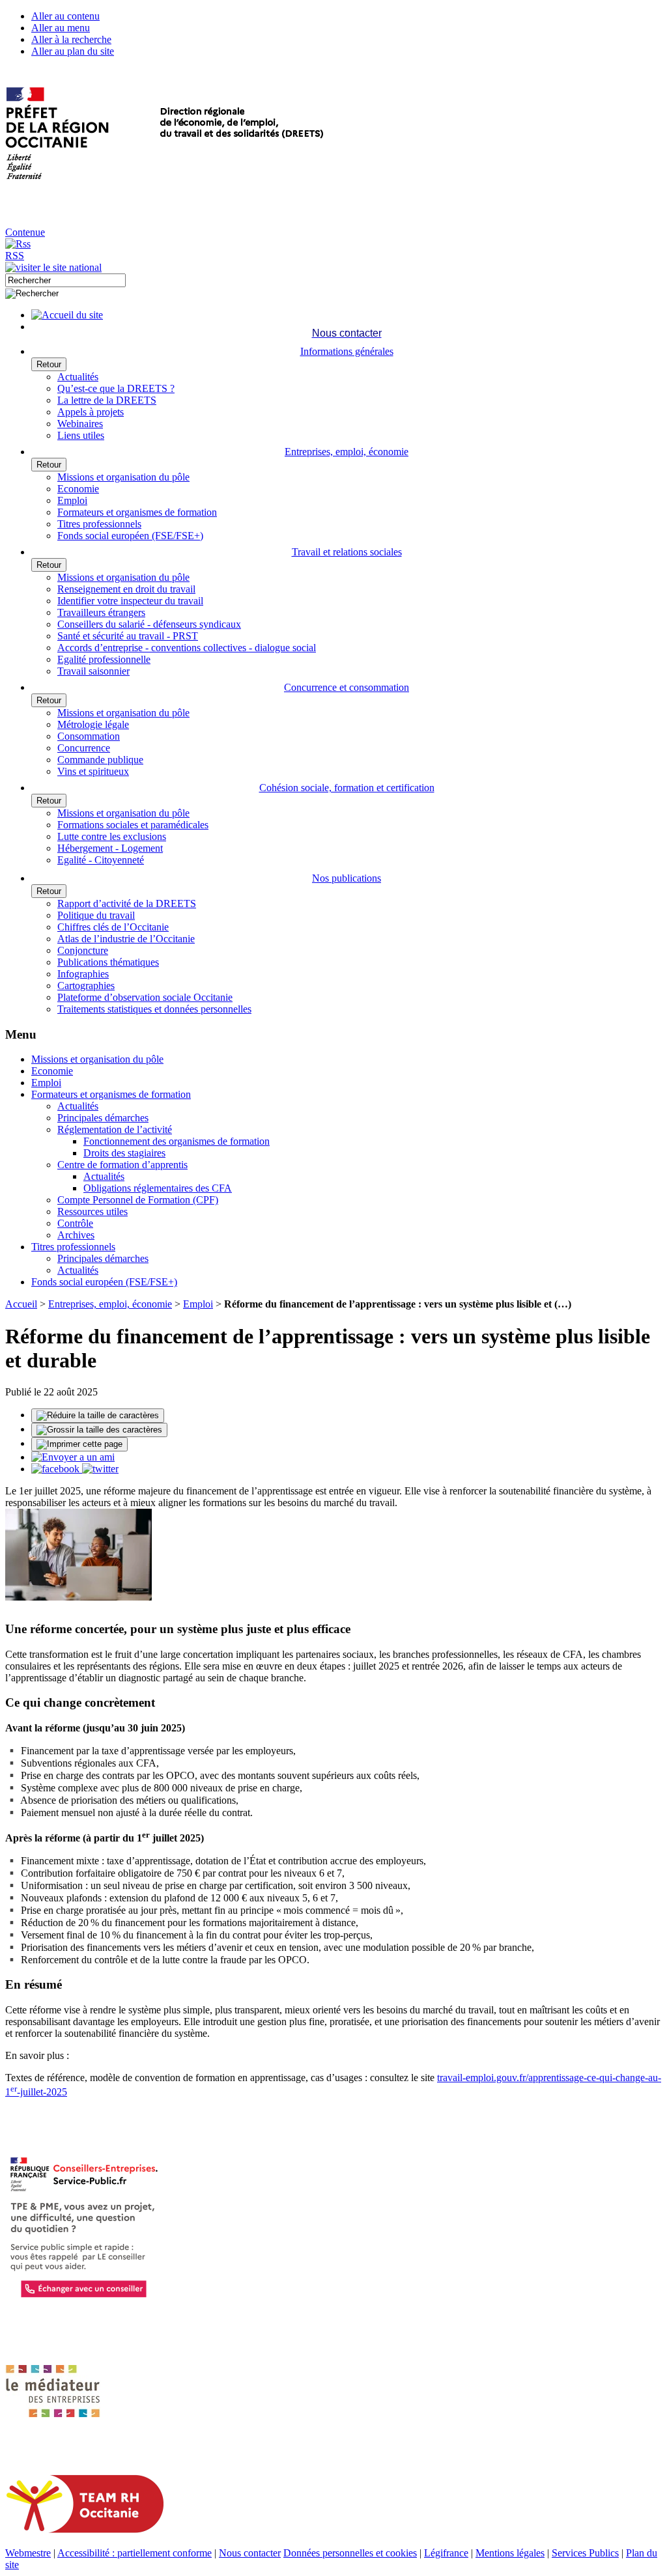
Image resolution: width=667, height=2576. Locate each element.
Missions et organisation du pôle (123, 477)
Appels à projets (91, 412)
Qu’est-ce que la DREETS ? (116, 388)
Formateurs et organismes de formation (137, 512)
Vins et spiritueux (93, 771)
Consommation (89, 736)
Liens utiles (81, 435)
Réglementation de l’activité (115, 1129)
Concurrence (84, 748)
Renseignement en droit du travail (126, 589)
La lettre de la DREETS (107, 400)
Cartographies (86, 986)
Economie (78, 489)
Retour (49, 364)
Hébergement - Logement (110, 848)
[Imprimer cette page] (79, 1444)
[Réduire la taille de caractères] (98, 1416)
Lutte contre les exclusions (112, 836)
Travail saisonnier (93, 671)
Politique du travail (96, 915)
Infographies (83, 974)
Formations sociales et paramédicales (133, 825)
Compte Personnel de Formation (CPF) (138, 1200)
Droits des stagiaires (124, 1153)
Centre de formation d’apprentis (122, 1165)
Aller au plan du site (73, 51)
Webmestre (28, 2553)
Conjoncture (83, 950)
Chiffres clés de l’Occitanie (113, 927)
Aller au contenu (65, 16)
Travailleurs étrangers (101, 612)
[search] (65, 280)
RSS (15, 256)
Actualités (78, 377)
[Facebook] (57, 1469)
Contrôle (75, 1223)
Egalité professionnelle (104, 659)
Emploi (72, 500)
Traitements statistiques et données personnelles (154, 1009)
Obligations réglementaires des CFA (158, 1188)
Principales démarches (103, 1118)
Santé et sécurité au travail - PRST (128, 636)
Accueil (21, 1304)
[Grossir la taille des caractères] (99, 1430)
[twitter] (100, 1469)
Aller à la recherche (71, 39)
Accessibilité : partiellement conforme (135, 2553)
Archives (76, 1235)
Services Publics (585, 2553)
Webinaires (80, 424)
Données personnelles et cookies (350, 2553)
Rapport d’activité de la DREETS (127, 903)
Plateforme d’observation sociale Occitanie (145, 997)
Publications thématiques (108, 962)
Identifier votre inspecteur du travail (130, 601)
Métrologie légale (93, 724)
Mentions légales (510, 2553)
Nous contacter (250, 2553)
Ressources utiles (92, 1211)
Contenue (25, 232)
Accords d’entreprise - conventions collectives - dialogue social (187, 648)
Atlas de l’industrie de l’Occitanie (126, 939)
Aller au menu (61, 28)
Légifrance (446, 2553)
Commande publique (100, 760)
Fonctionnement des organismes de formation (177, 1141)
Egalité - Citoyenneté (101, 860)
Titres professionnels (99, 524)
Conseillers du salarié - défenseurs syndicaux (149, 624)
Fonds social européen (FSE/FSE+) (130, 536)
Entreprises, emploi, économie (110, 1304)
